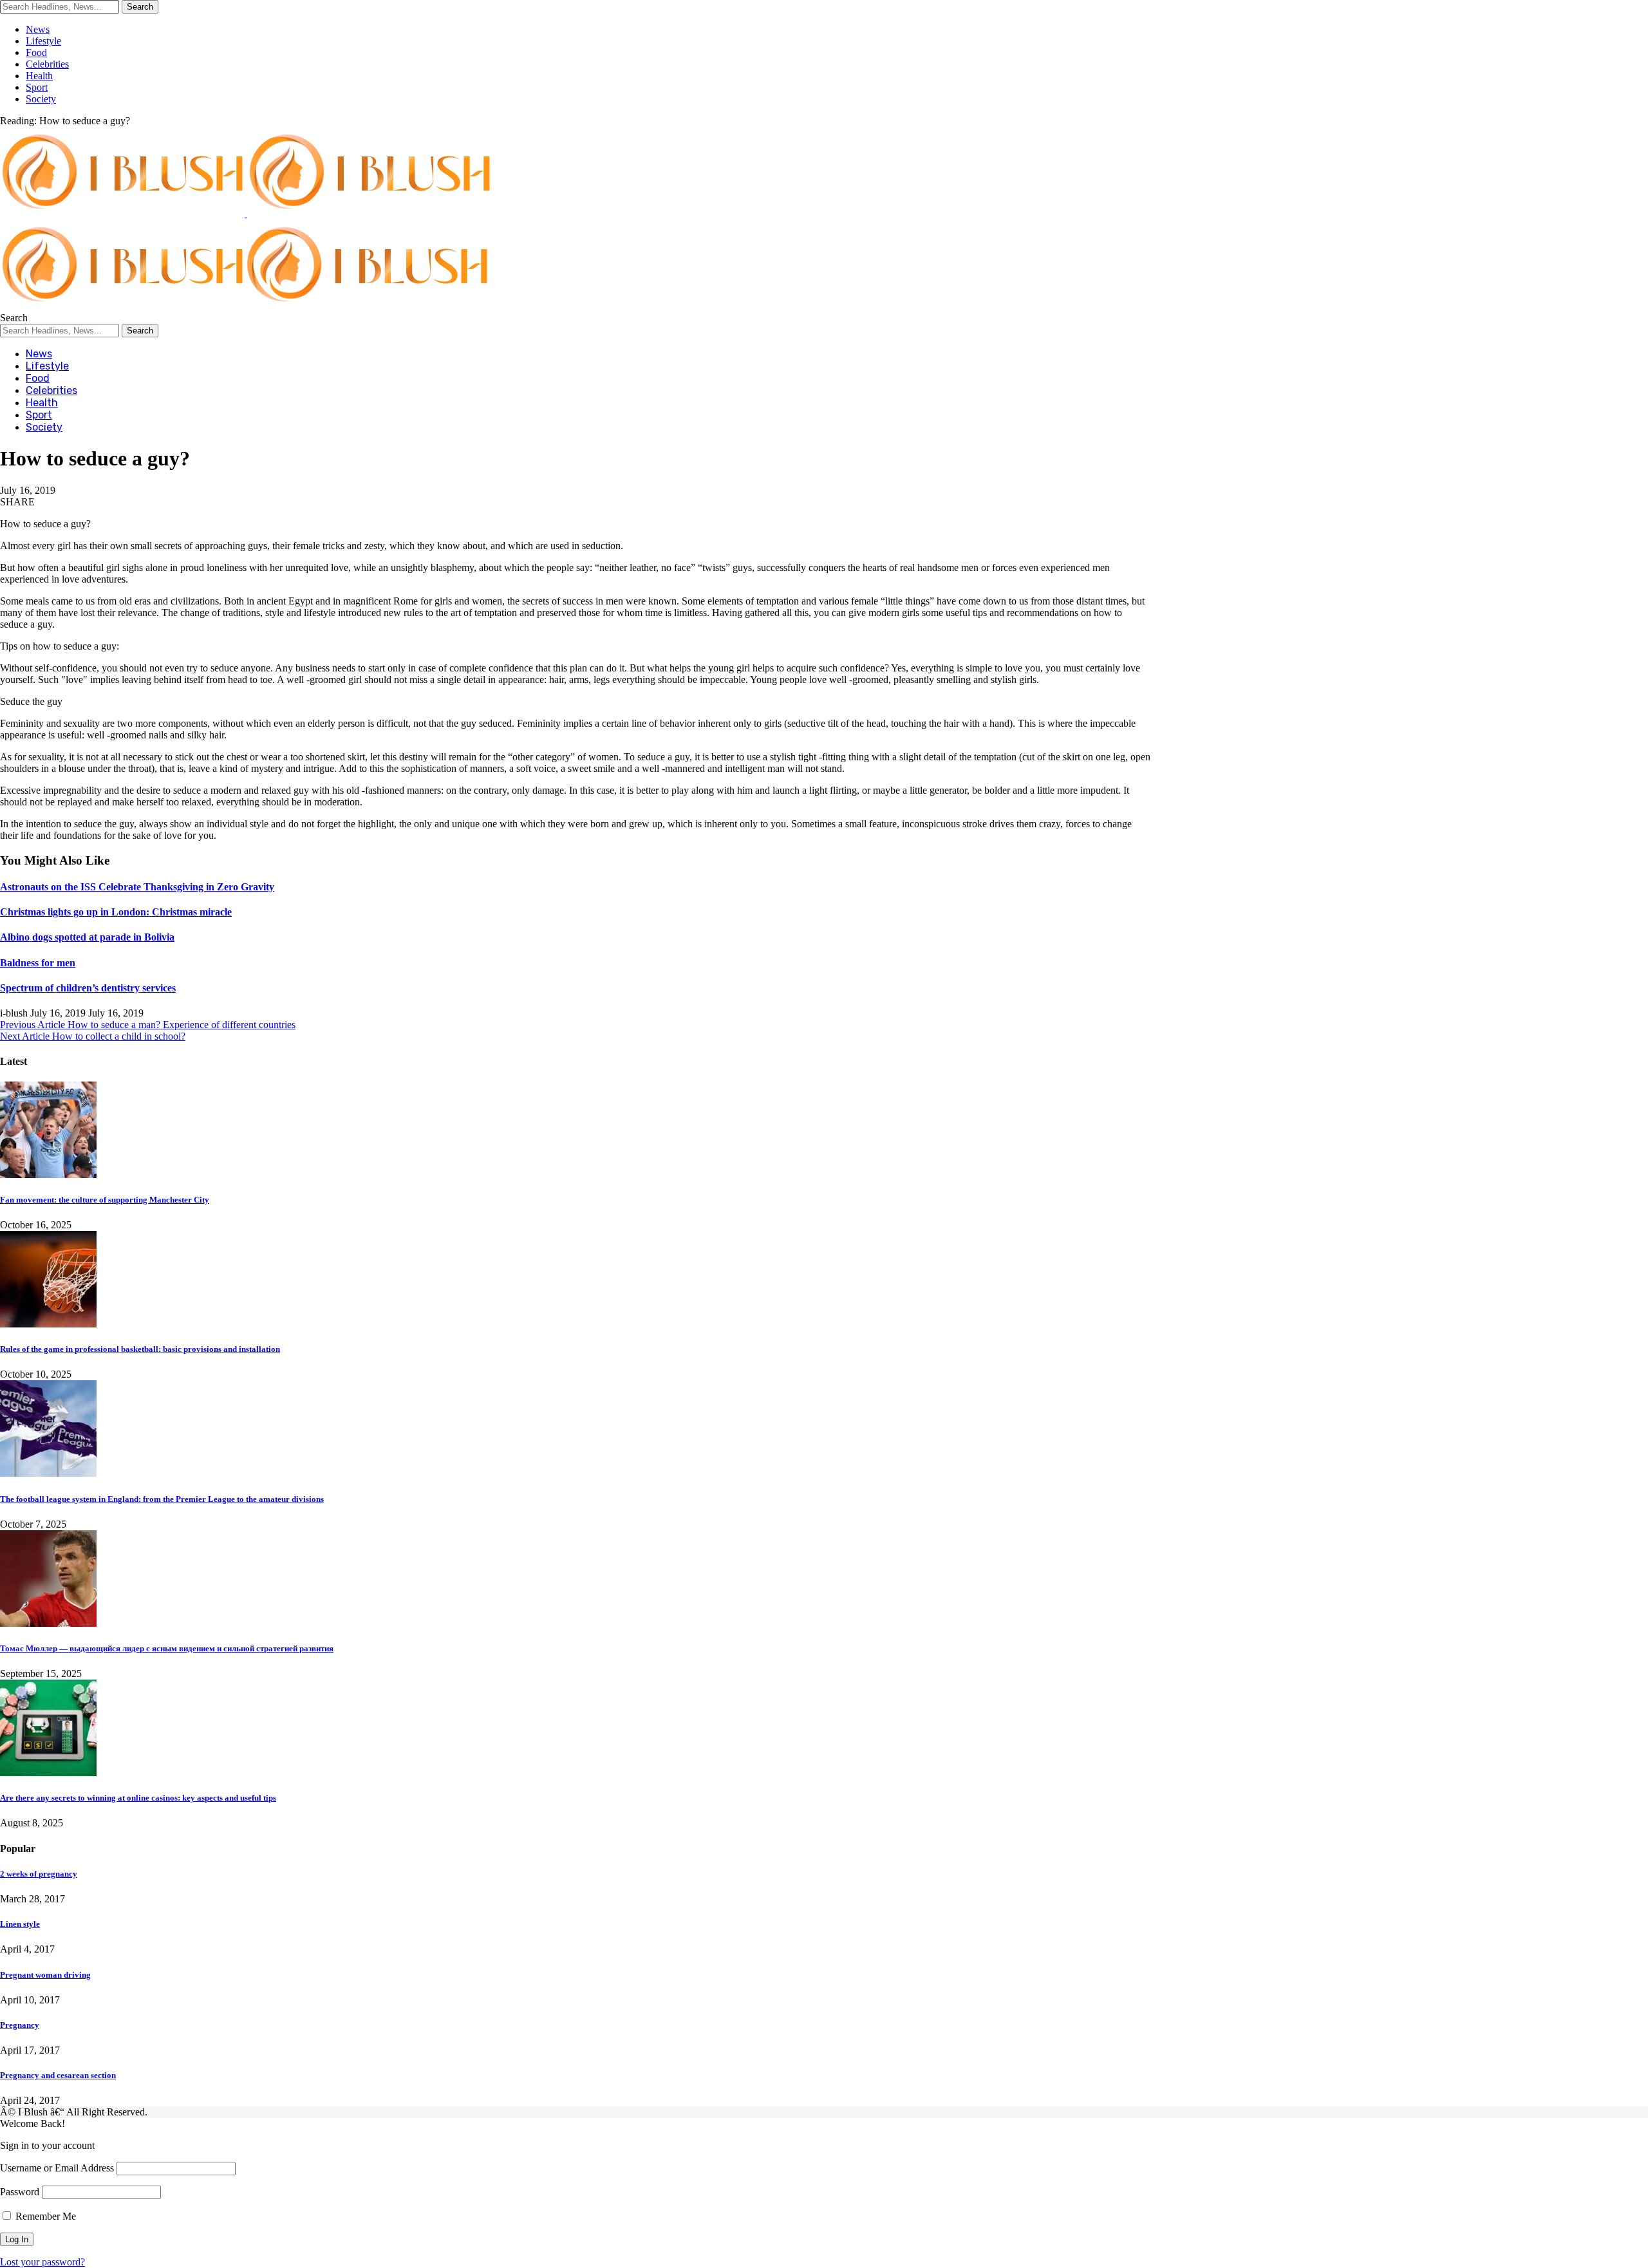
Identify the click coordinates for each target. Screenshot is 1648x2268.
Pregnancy (20, 2025)
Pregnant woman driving (45, 1975)
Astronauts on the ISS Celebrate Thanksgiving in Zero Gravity (137, 887)
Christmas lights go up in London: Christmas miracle (116, 912)
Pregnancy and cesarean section (58, 2075)
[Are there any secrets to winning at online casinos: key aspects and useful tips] (48, 1773)
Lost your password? (42, 2262)
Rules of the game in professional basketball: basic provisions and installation (140, 1349)
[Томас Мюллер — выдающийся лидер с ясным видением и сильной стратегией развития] (48, 1623)
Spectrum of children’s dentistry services (88, 988)
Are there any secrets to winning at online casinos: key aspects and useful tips (138, 1798)
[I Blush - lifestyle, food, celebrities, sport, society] (245, 306)
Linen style (20, 1924)
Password (20, 2192)
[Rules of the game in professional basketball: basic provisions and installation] (48, 1324)
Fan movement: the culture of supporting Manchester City (105, 1200)
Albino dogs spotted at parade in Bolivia (87, 937)
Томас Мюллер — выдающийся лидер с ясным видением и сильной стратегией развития (167, 1648)
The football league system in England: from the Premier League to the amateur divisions (162, 1499)
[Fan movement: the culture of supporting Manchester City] (48, 1175)
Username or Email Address (57, 2168)
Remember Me (44, 2216)
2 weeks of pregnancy (39, 1874)
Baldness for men (38, 963)
